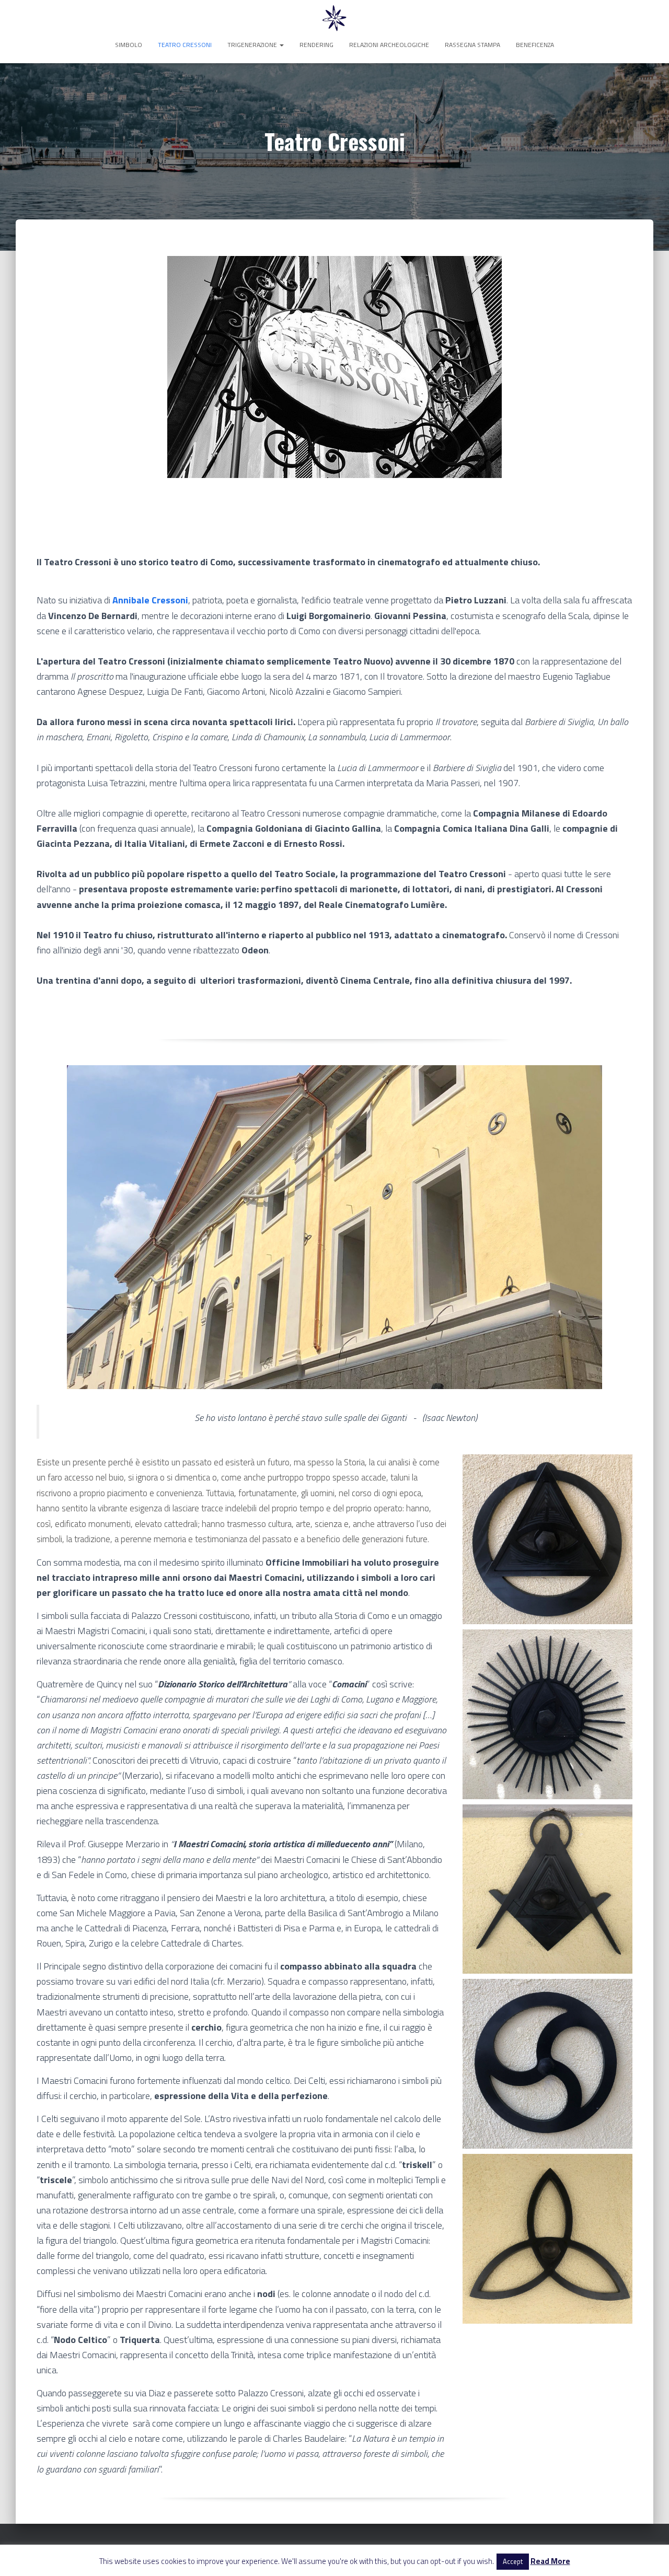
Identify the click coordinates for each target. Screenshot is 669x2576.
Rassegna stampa (472, 45)
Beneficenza (535, 45)
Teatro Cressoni (185, 45)
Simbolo (129, 45)
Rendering (316, 45)
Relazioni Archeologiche (389, 45)
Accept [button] (513, 2561)
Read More (550, 2561)
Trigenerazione (253, 45)
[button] (281, 45)
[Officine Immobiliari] (334, 18)
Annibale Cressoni (150, 600)
